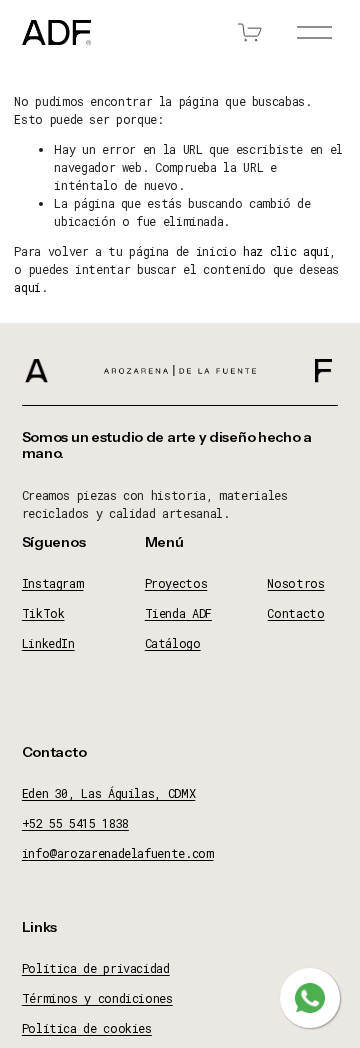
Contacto (295, 613)
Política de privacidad (96, 968)
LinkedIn (48, 643)
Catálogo (173, 643)
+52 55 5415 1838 (75, 823)
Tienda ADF (178, 613)
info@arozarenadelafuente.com (118, 853)
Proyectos (176, 583)
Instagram (53, 583)
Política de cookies (87, 1028)
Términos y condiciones (97, 998)
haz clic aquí (286, 251)
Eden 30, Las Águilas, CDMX (109, 793)
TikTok (43, 613)
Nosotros (295, 583)
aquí (27, 287)
